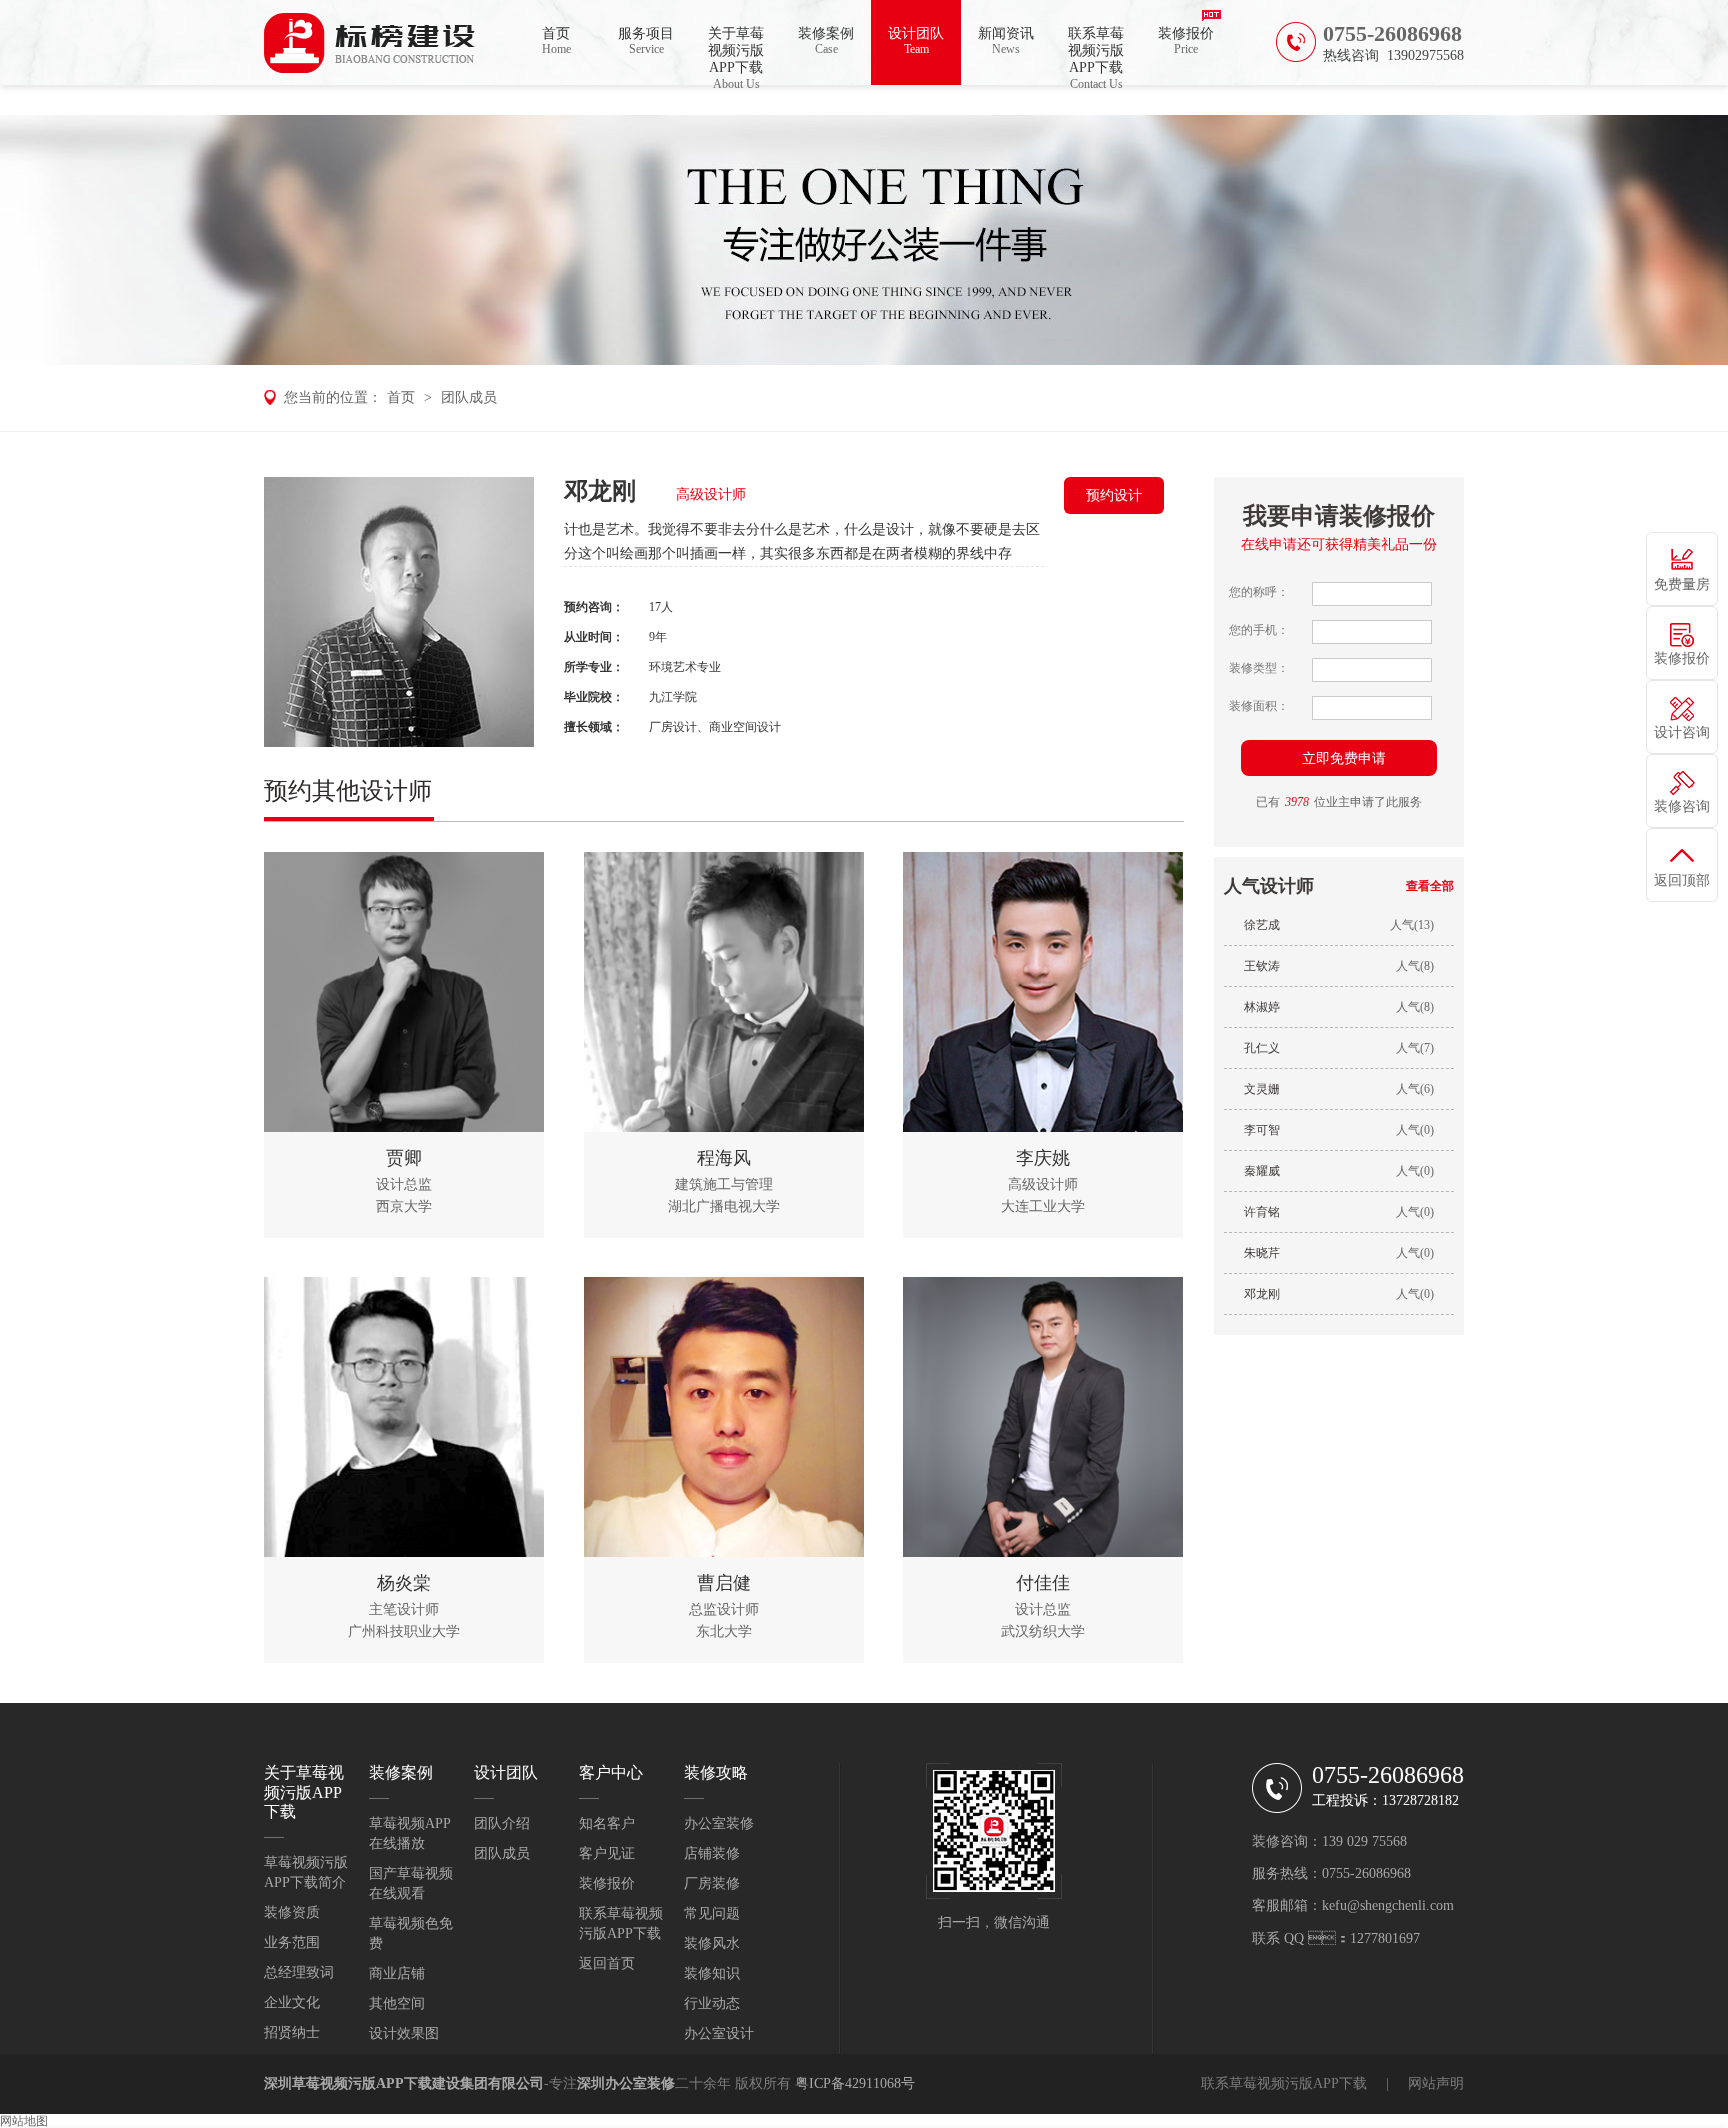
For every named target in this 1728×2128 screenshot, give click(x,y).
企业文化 (292, 2002)
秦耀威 (1262, 1171)
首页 (556, 41)
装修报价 (1186, 41)
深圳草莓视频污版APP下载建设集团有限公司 (404, 2083)
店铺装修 (712, 1853)
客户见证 (607, 1853)
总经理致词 (299, 1972)
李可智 (1262, 1130)
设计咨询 (1682, 732)
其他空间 (397, 2003)
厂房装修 (712, 1883)
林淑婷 (1262, 1007)
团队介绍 (502, 1823)
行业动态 (712, 2003)
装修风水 (712, 1943)
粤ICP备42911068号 (855, 2083)
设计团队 (916, 41)
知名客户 (607, 1823)
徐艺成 (1262, 925)
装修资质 (292, 1912)
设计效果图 (404, 2033)
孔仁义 (1262, 1048)
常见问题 (712, 1913)
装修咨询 (1682, 806)
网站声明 (1436, 2083)
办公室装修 (719, 1823)
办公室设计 (719, 2033)
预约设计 (1114, 495)
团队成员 (469, 397)
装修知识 (712, 1973)
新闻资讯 (1006, 41)
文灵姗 (1262, 1089)
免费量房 (1682, 584)
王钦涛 (1262, 966)
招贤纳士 (292, 2032)
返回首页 (607, 1963)
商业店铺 (397, 1973)
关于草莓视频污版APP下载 (736, 55)
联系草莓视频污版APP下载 (1096, 55)
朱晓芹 (1262, 1253)
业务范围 (292, 1942)
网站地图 (24, 2121)
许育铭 (1262, 1212)
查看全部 (1430, 886)
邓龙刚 (1262, 1294)
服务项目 (646, 41)
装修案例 (826, 41)
